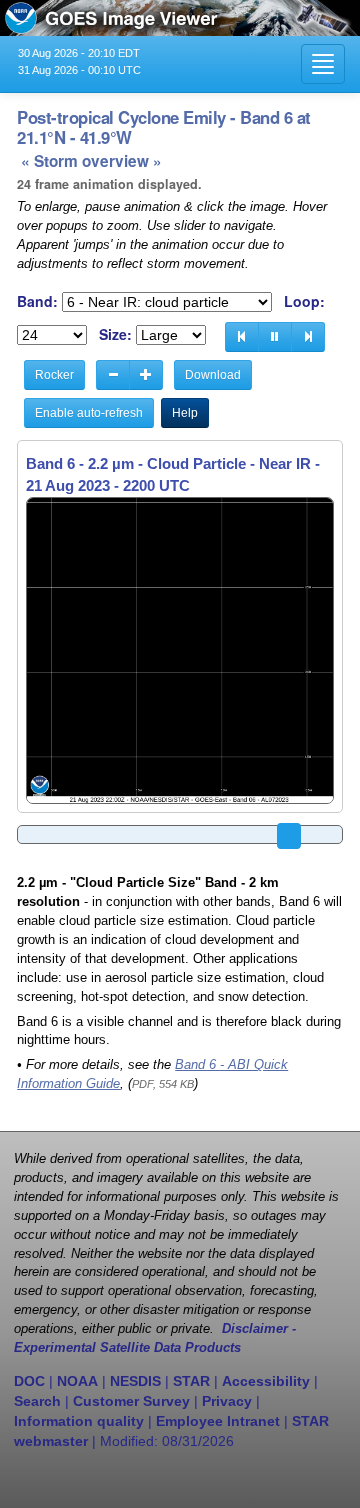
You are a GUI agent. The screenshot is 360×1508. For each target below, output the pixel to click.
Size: (115, 334)
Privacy (227, 1401)
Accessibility (266, 1381)
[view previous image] (242, 337)
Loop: (304, 301)
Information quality (79, 1421)
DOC (29, 1381)
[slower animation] (113, 375)
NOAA (77, 1381)
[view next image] (308, 337)
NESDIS (135, 1381)
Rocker (54, 375)
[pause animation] (275, 337)
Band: (37, 301)
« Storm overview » (91, 161)
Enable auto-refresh (89, 413)
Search (37, 1401)
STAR (191, 1381)
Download (213, 375)
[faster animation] (146, 375)
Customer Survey (131, 1401)
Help (185, 413)
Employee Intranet (218, 1421)
